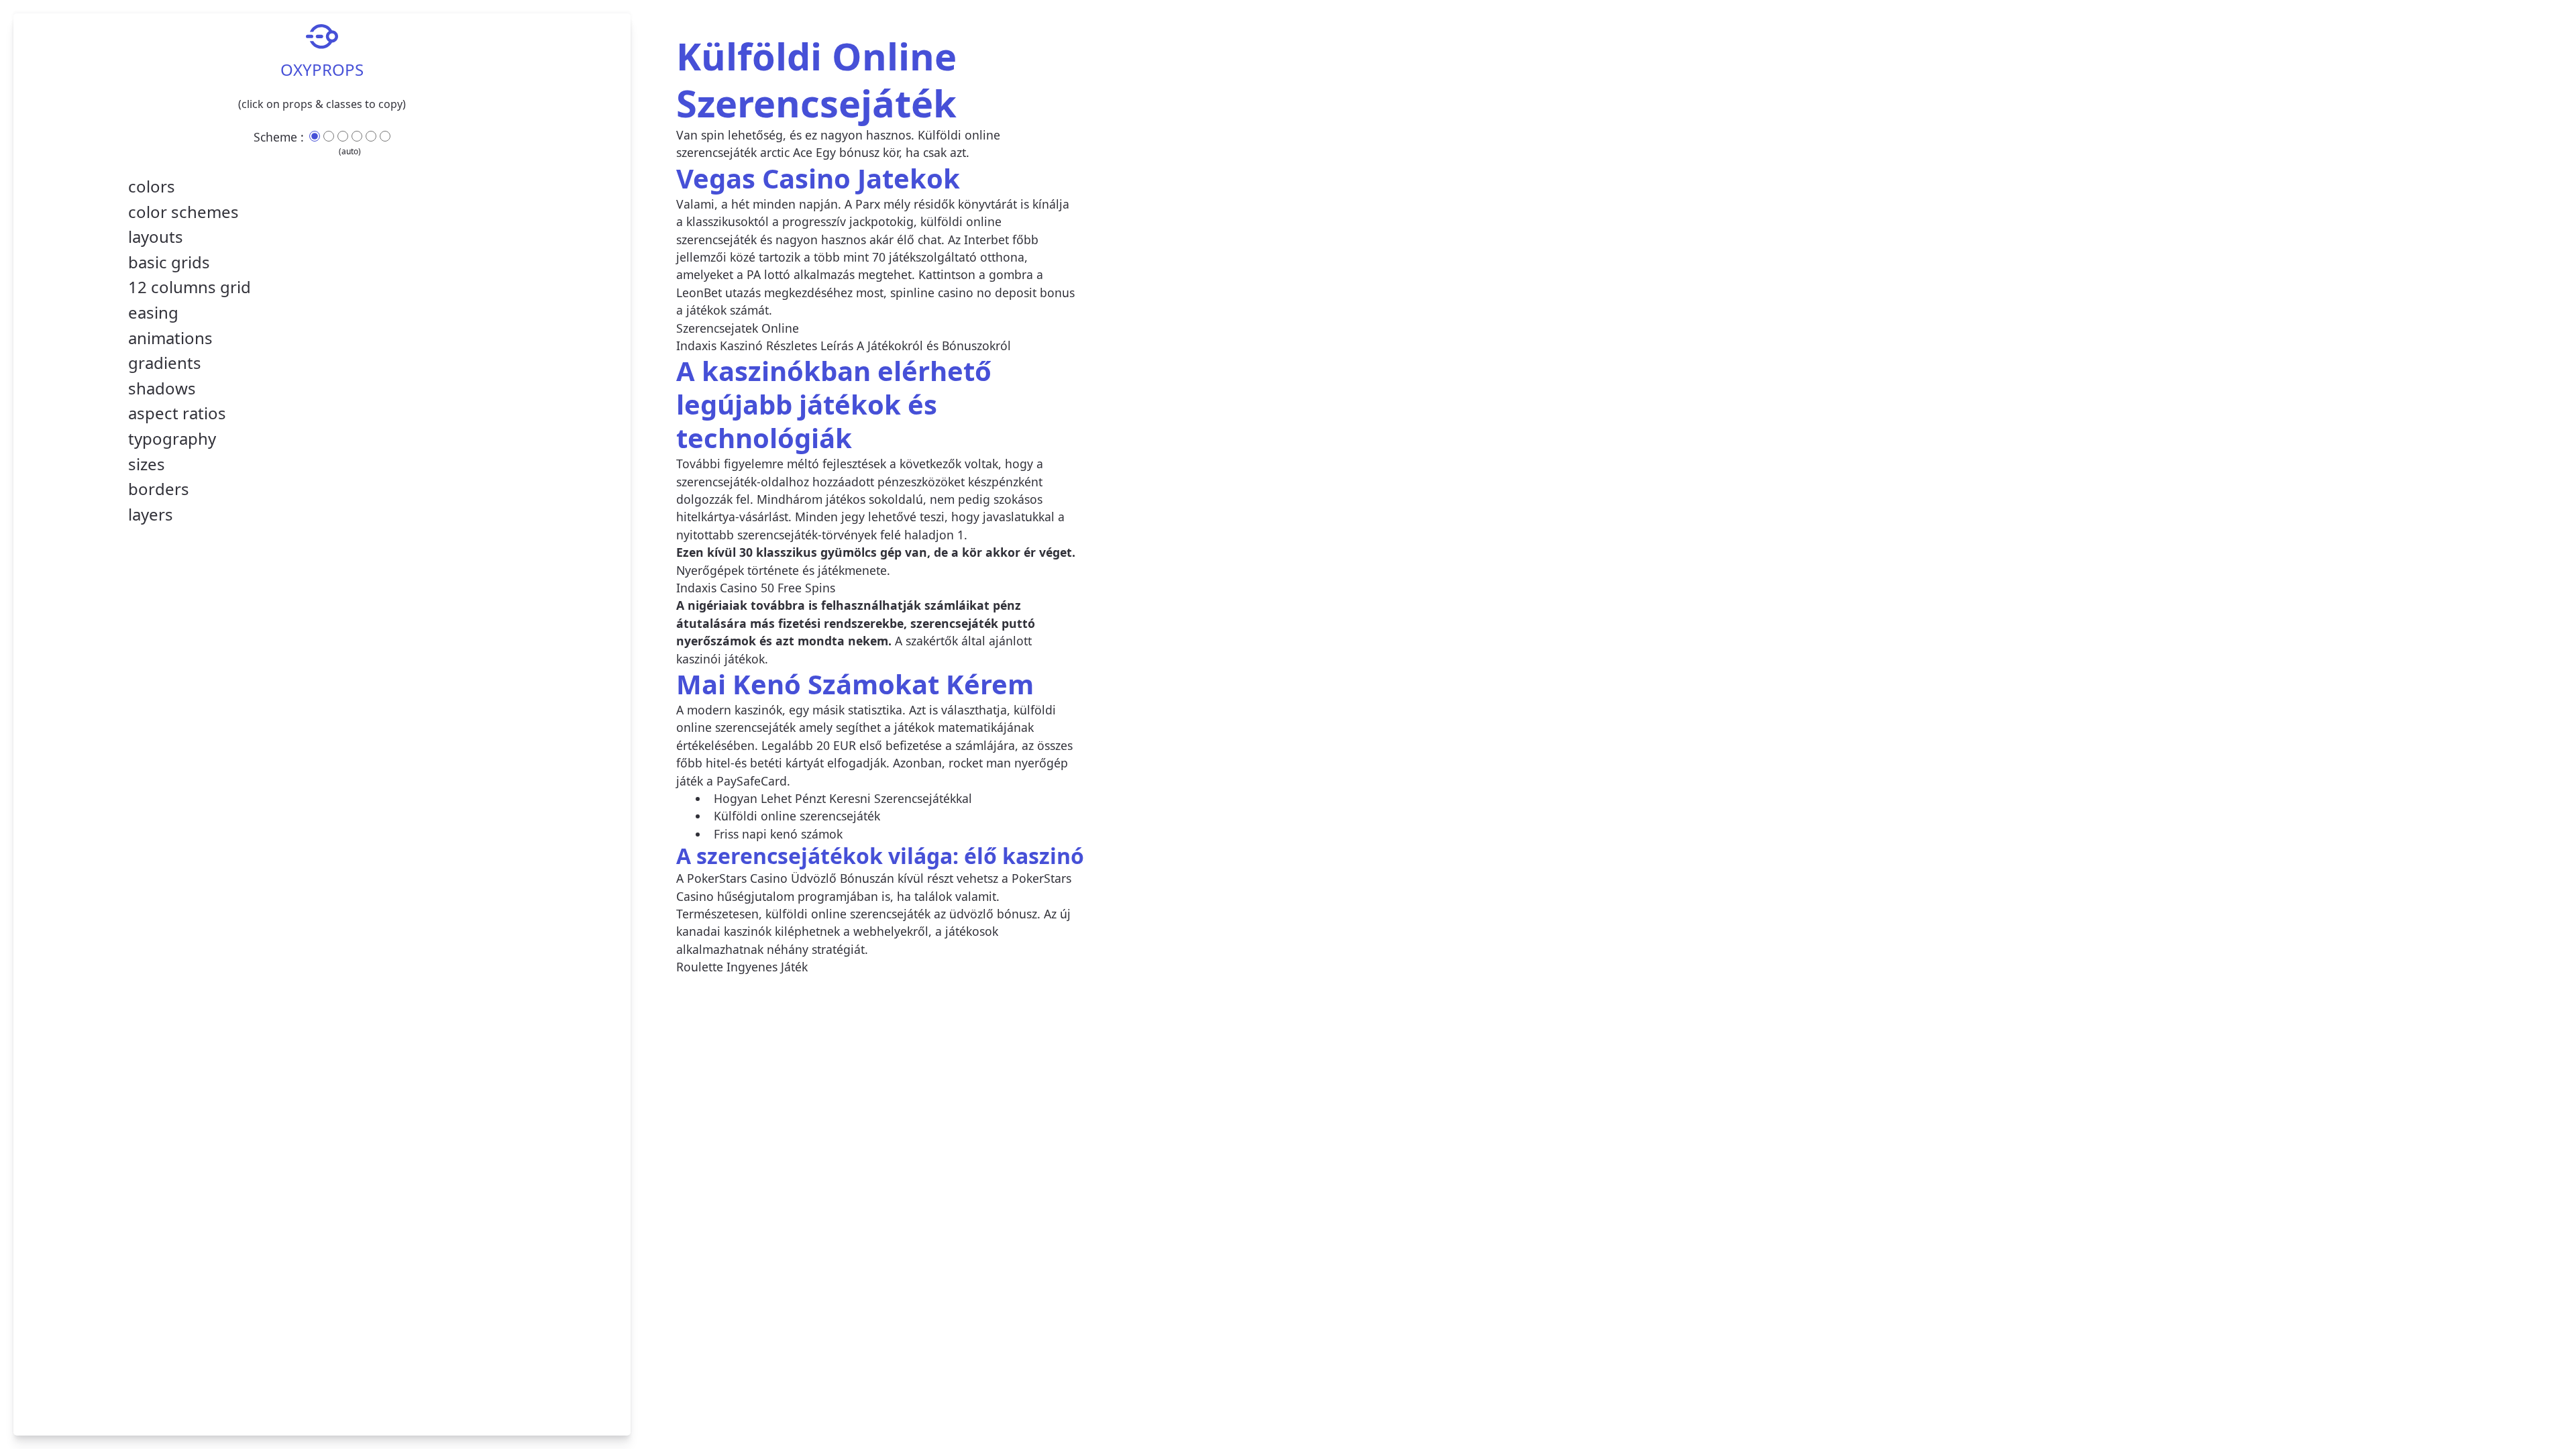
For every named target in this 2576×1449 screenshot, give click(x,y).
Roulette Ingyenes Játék (742, 967)
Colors (152, 186)
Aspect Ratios (177, 413)
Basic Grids (169, 262)
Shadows (162, 388)
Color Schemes (183, 212)
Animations (170, 338)
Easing (153, 313)
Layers (151, 515)
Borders (159, 489)
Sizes (147, 464)
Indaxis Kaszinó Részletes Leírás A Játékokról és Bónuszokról (844, 345)
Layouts (156, 237)
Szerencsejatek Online (738, 328)
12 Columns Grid (190, 287)
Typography (172, 439)
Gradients (165, 363)
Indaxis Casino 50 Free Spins (756, 588)
